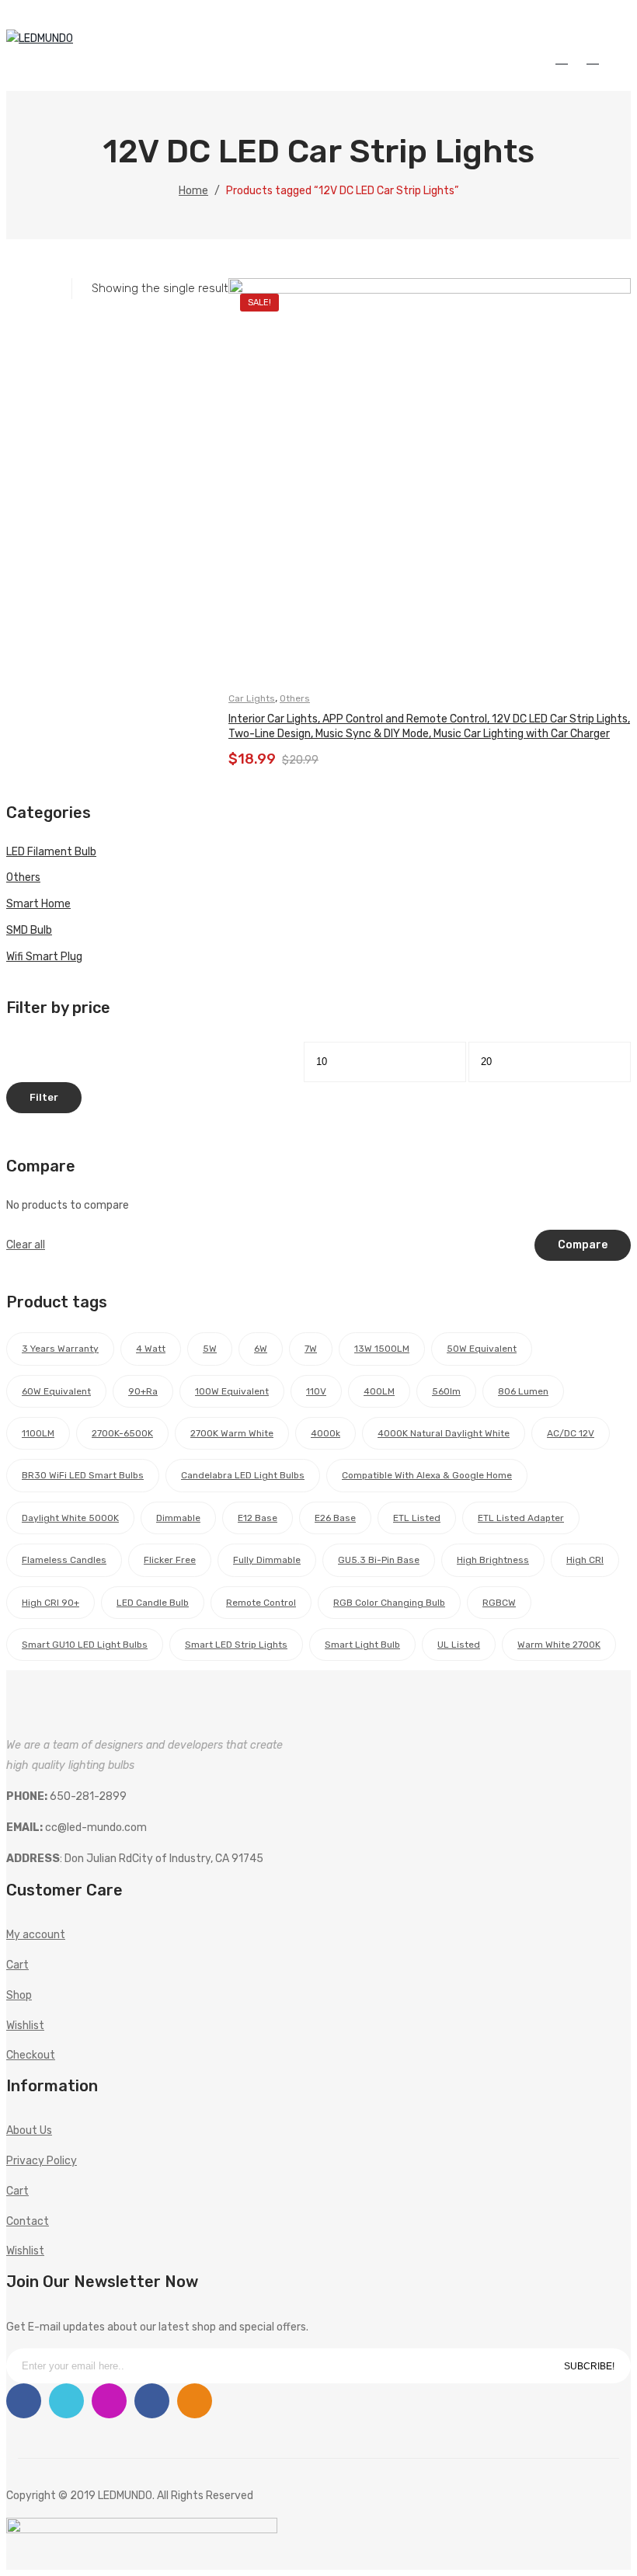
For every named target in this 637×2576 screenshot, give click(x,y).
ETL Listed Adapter (521, 1518)
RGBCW (499, 1603)
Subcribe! (589, 2366)
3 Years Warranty (60, 1349)
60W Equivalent (56, 1391)
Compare (583, 1245)
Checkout (31, 2055)
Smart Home (38, 904)
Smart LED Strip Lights (236, 1645)
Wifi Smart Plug (44, 957)
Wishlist (596, 58)
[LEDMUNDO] (40, 38)
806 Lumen (523, 1391)
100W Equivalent (232, 1391)
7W (311, 1349)
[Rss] (195, 2401)
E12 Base (258, 1518)
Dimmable (178, 1518)
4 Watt (151, 1349)
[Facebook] (24, 2401)
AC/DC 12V (571, 1433)
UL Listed (459, 1645)
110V (316, 1391)
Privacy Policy (42, 2161)
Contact (28, 2221)
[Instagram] (109, 2401)
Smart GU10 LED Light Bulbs (85, 1645)
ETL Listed (417, 1518)
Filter (44, 1097)
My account (565, 58)
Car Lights (252, 698)
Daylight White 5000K (70, 1518)
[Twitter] (66, 2401)
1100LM (38, 1433)
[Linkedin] (152, 2401)
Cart (17, 1965)
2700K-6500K (122, 1433)
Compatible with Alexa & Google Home (427, 1475)
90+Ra (143, 1391)
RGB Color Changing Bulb (389, 1603)
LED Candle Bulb (153, 1603)
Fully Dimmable (267, 1560)
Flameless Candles (64, 1560)
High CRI (585, 1560)
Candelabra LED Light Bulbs (243, 1475)
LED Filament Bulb (51, 852)
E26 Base (335, 1518)
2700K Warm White (232, 1433)
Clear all (26, 1245)
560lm (446, 1391)
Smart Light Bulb (362, 1645)
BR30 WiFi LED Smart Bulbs (83, 1475)
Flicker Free (170, 1560)
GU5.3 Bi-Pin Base (379, 1560)
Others (295, 698)
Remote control (261, 1603)
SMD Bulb (29, 930)
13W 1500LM (382, 1349)
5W (210, 1349)
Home (193, 191)
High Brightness (493, 1560)
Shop (19, 1995)
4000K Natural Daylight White (444, 1433)
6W (261, 1349)
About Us (29, 2130)
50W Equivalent (482, 1349)
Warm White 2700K (559, 1645)
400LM (379, 1391)
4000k (325, 1433)
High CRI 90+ (50, 1603)
